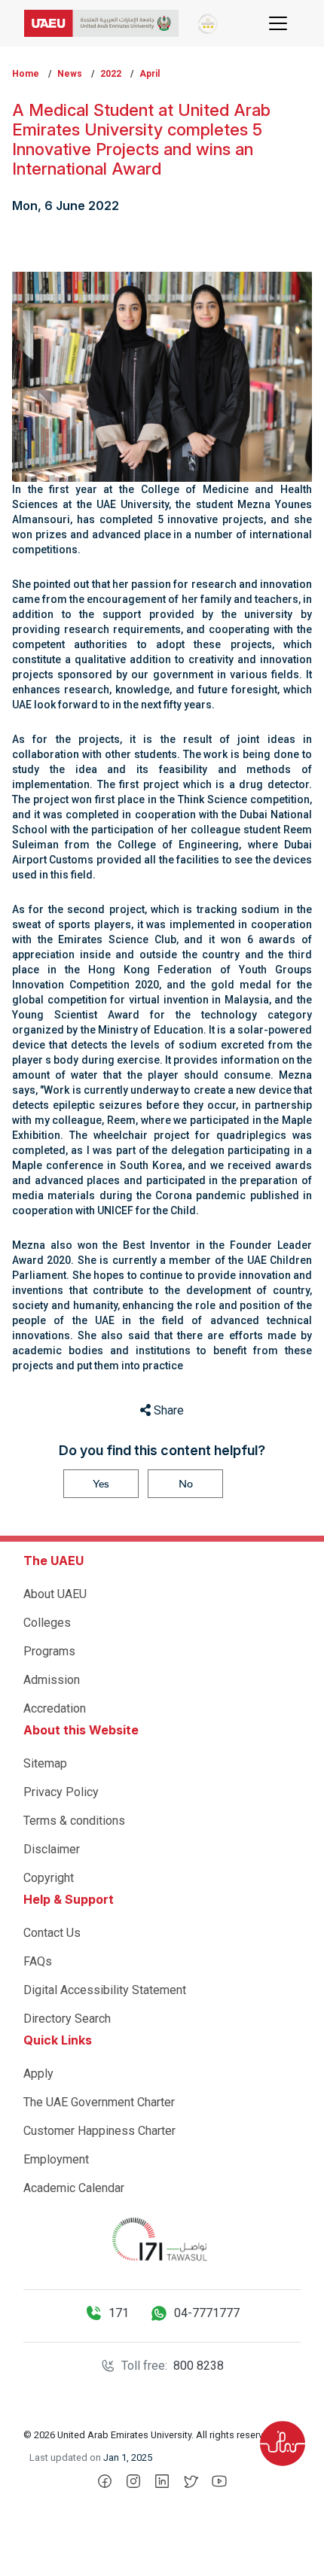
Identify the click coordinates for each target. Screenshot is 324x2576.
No (186, 1484)
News (70, 74)
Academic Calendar (74, 2188)
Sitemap (45, 1763)
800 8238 (199, 2366)
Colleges (47, 1623)
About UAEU (55, 1594)
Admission (52, 1680)
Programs (49, 1651)
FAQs (38, 1961)
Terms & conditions (74, 1821)
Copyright (49, 1878)
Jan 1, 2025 (128, 2457)
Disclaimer (52, 1849)
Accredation (55, 1708)
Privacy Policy (61, 1792)
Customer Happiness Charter (99, 2131)
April (150, 74)
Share (167, 1410)
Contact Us (52, 1933)
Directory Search (67, 2019)
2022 (111, 74)
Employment (56, 2159)
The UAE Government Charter (99, 2102)
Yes (101, 1484)
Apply (38, 2074)
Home (26, 74)
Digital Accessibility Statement (105, 1990)
